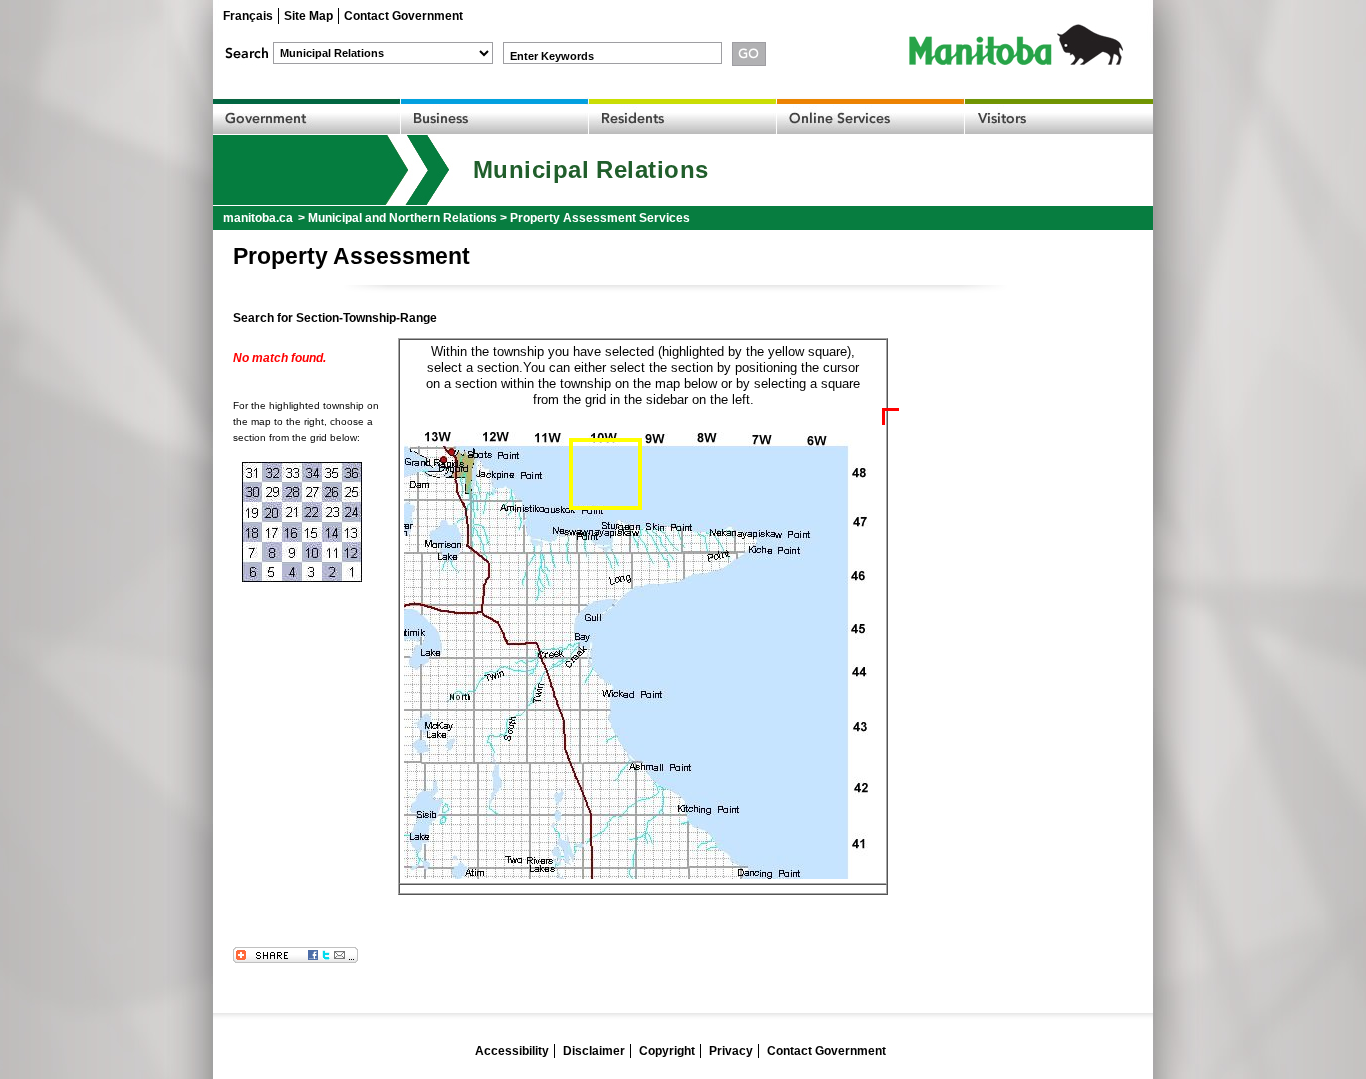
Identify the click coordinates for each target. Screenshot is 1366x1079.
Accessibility (512, 1051)
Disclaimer (594, 1051)
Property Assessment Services (600, 218)
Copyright (667, 1051)
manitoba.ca (258, 218)
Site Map (308, 16)
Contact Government (403, 16)
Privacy (731, 1051)
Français (248, 16)
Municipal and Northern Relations (402, 218)
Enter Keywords (552, 56)
